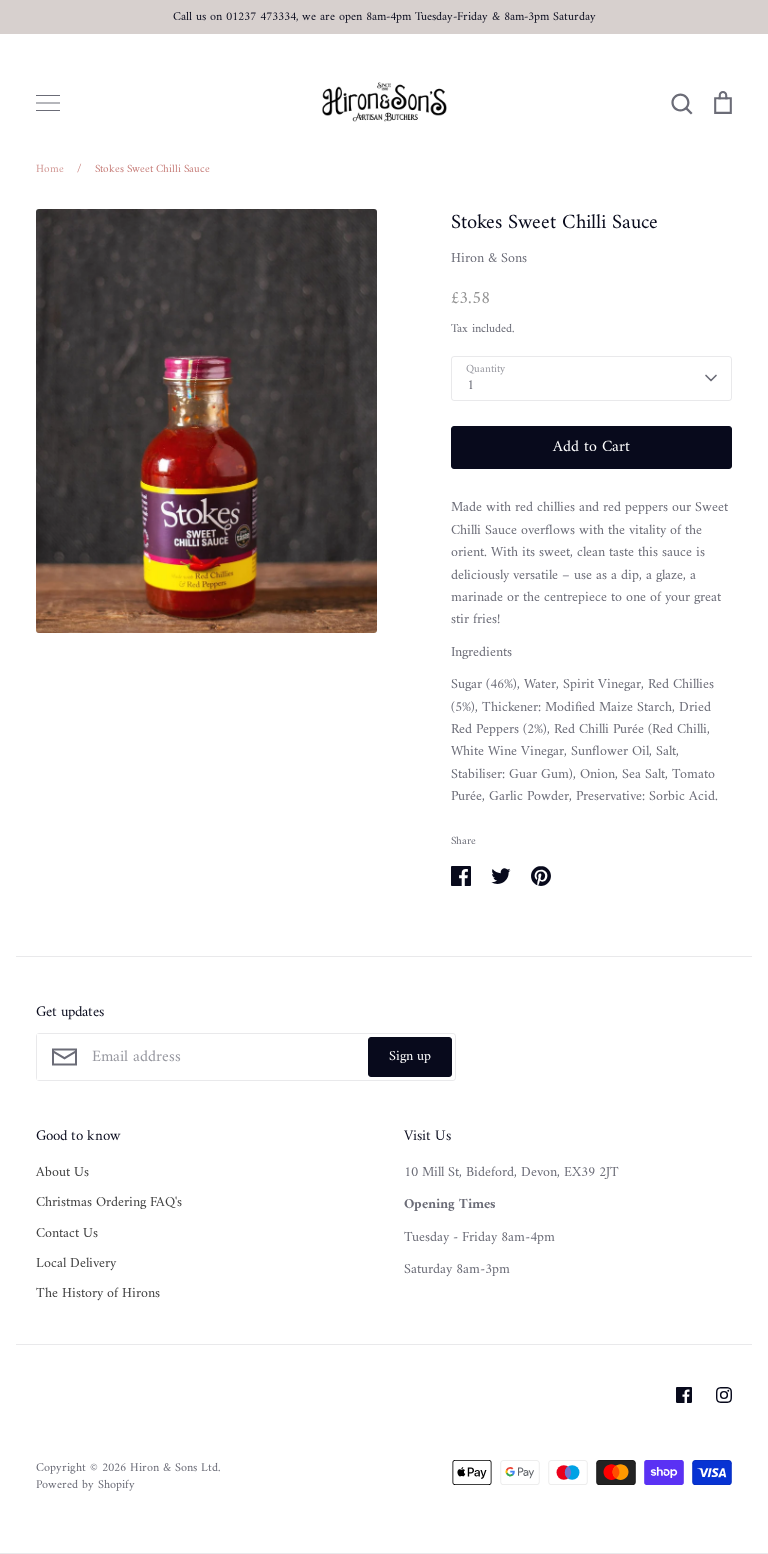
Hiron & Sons (489, 258)
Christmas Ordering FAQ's (109, 1203)
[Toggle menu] (48, 103)
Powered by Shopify (85, 1485)
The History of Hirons (98, 1294)
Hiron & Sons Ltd (174, 1468)
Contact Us (67, 1234)
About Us (62, 1173)
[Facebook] (684, 1395)
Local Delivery (76, 1264)
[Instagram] (724, 1395)
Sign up (410, 1056)
